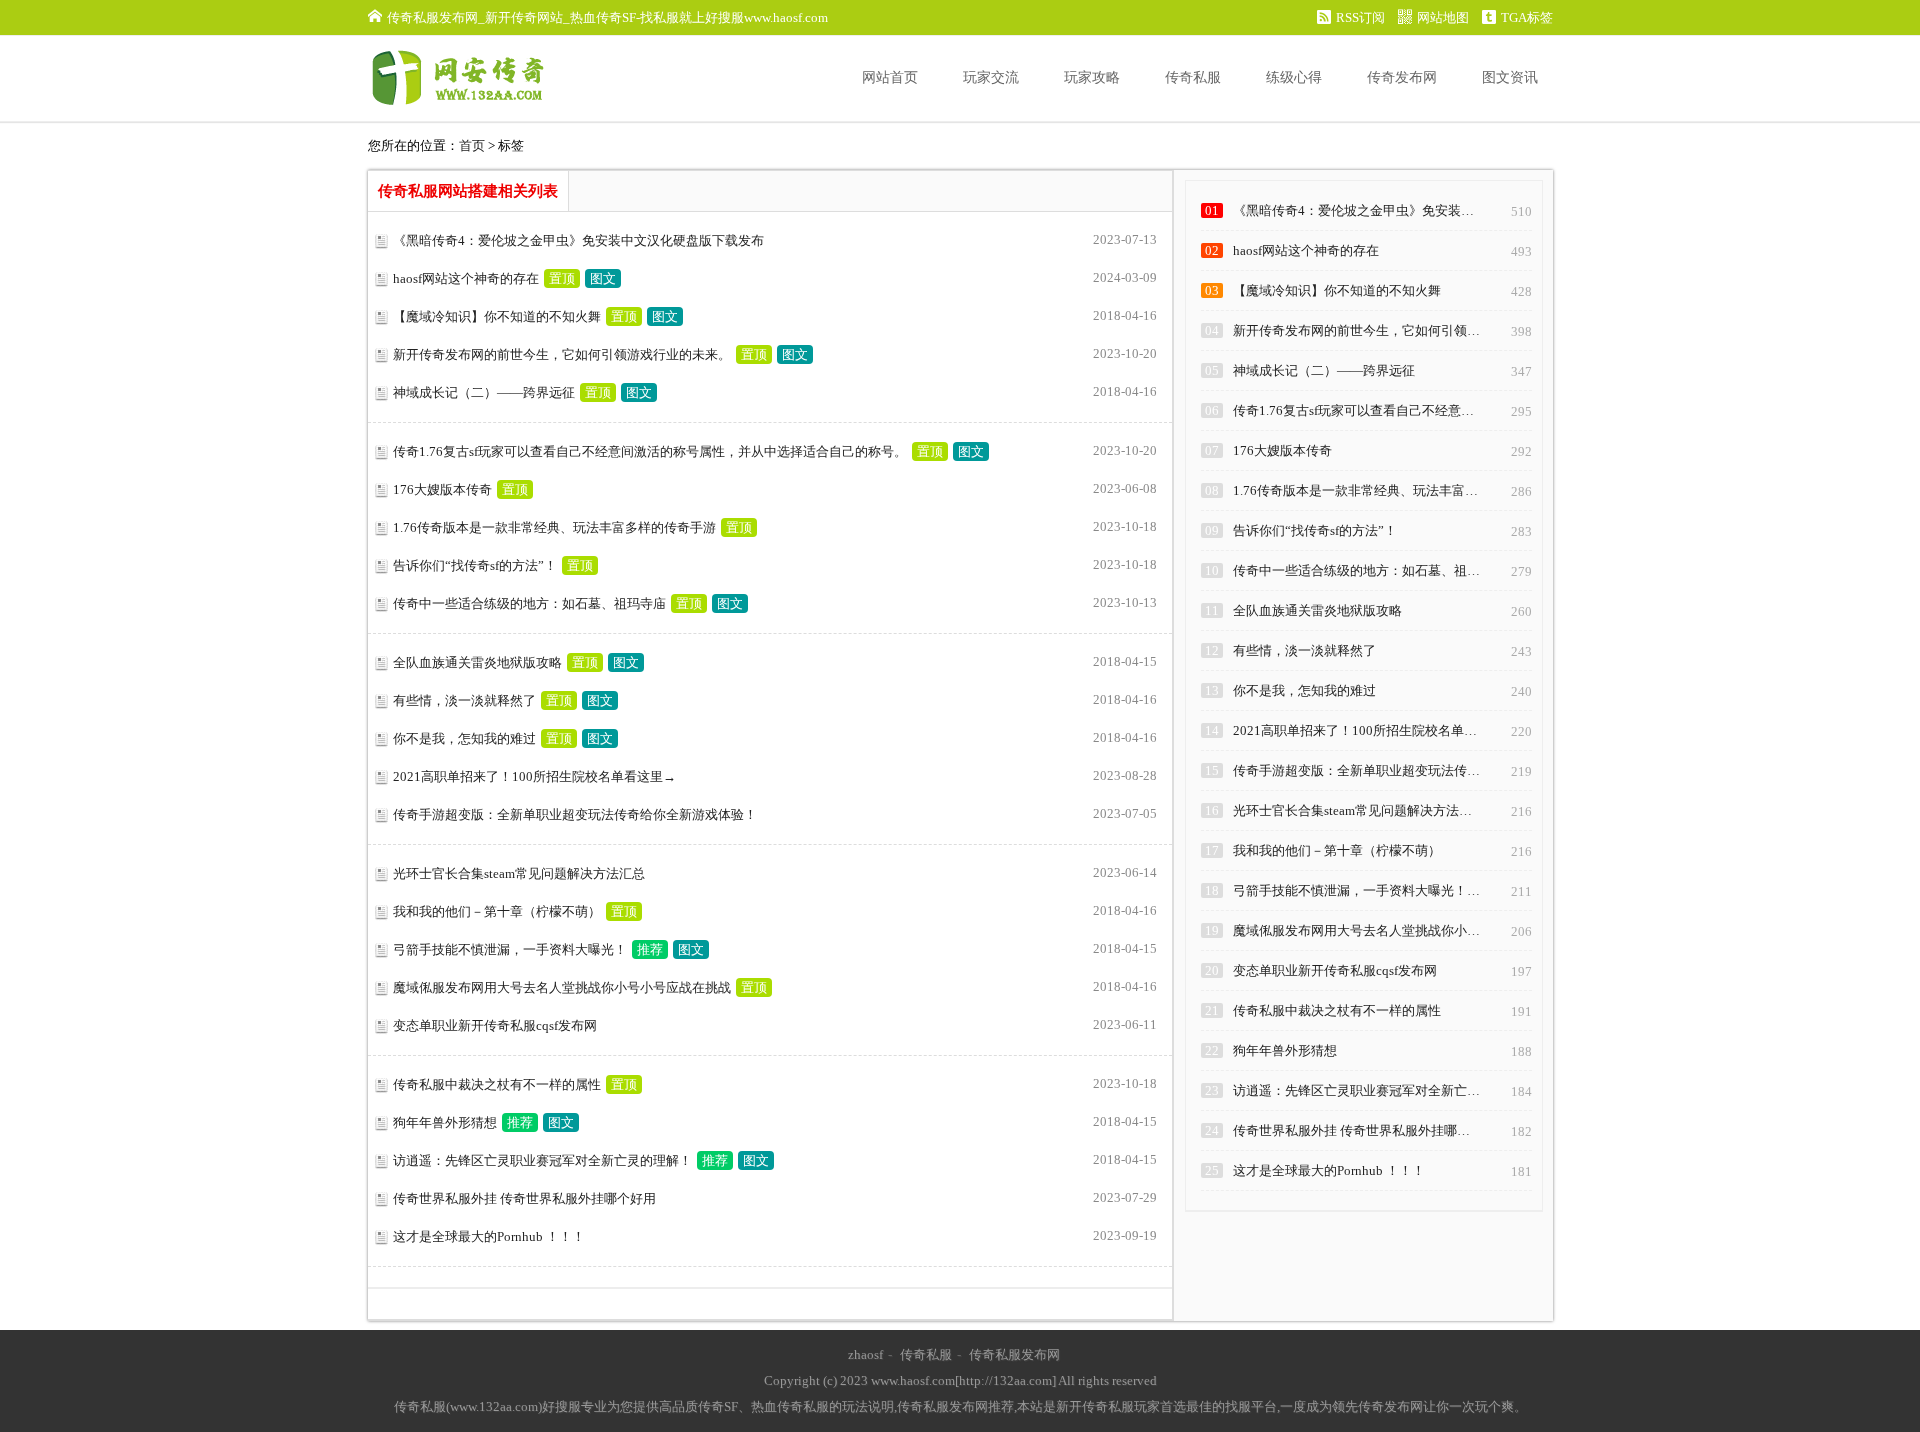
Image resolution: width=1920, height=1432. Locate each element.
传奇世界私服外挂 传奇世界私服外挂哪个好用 (524, 1198)
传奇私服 (1193, 77)
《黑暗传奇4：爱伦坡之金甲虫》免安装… (1353, 210)
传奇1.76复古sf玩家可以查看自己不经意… (1353, 410)
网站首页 (890, 77)
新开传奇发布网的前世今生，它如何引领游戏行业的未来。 (562, 354)
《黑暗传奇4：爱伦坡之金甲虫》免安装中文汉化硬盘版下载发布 (578, 240)
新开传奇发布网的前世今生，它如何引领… (1356, 330)
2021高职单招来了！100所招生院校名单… (1355, 730)
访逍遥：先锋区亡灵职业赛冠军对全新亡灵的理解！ (542, 1160)
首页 (472, 145)
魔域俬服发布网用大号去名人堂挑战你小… (1356, 930)
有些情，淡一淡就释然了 (464, 700)
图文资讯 (1510, 77)
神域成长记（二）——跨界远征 (484, 392)
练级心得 (1294, 77)
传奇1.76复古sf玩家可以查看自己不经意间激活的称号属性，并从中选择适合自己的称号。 (650, 451)
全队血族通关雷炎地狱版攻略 (477, 662)
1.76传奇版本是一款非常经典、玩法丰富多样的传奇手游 (554, 527)
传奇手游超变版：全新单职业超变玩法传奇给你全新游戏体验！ (575, 814)
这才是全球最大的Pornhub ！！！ (489, 1236)
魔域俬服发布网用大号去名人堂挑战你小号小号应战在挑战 (562, 987)
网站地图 (1443, 17)
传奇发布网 (1402, 77)
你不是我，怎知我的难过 (464, 738)
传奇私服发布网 (1014, 1354)
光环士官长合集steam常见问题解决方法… (1352, 810)
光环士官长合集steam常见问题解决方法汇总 (519, 873)
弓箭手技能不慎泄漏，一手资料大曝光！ (510, 949)
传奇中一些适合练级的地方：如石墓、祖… (1356, 570)
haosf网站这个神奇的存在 (466, 278)
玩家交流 (991, 77)
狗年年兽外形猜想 (445, 1122)
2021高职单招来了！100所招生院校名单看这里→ (534, 776)
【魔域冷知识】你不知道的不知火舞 (497, 316)
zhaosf (865, 1354)
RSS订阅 (1360, 17)
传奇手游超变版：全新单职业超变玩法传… (1356, 770)
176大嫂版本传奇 (442, 489)
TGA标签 (1527, 17)
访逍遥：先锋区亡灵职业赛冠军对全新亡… (1356, 1090)
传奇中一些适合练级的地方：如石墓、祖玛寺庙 (529, 603)
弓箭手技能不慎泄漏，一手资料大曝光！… (1356, 890)
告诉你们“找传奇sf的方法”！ (475, 565)
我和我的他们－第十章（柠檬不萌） (497, 911)
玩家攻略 (1092, 77)
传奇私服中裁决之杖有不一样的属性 (497, 1084)
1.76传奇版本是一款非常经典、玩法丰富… (1355, 490)
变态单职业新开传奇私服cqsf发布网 (495, 1025)
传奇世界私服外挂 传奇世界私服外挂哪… (1351, 1130)
